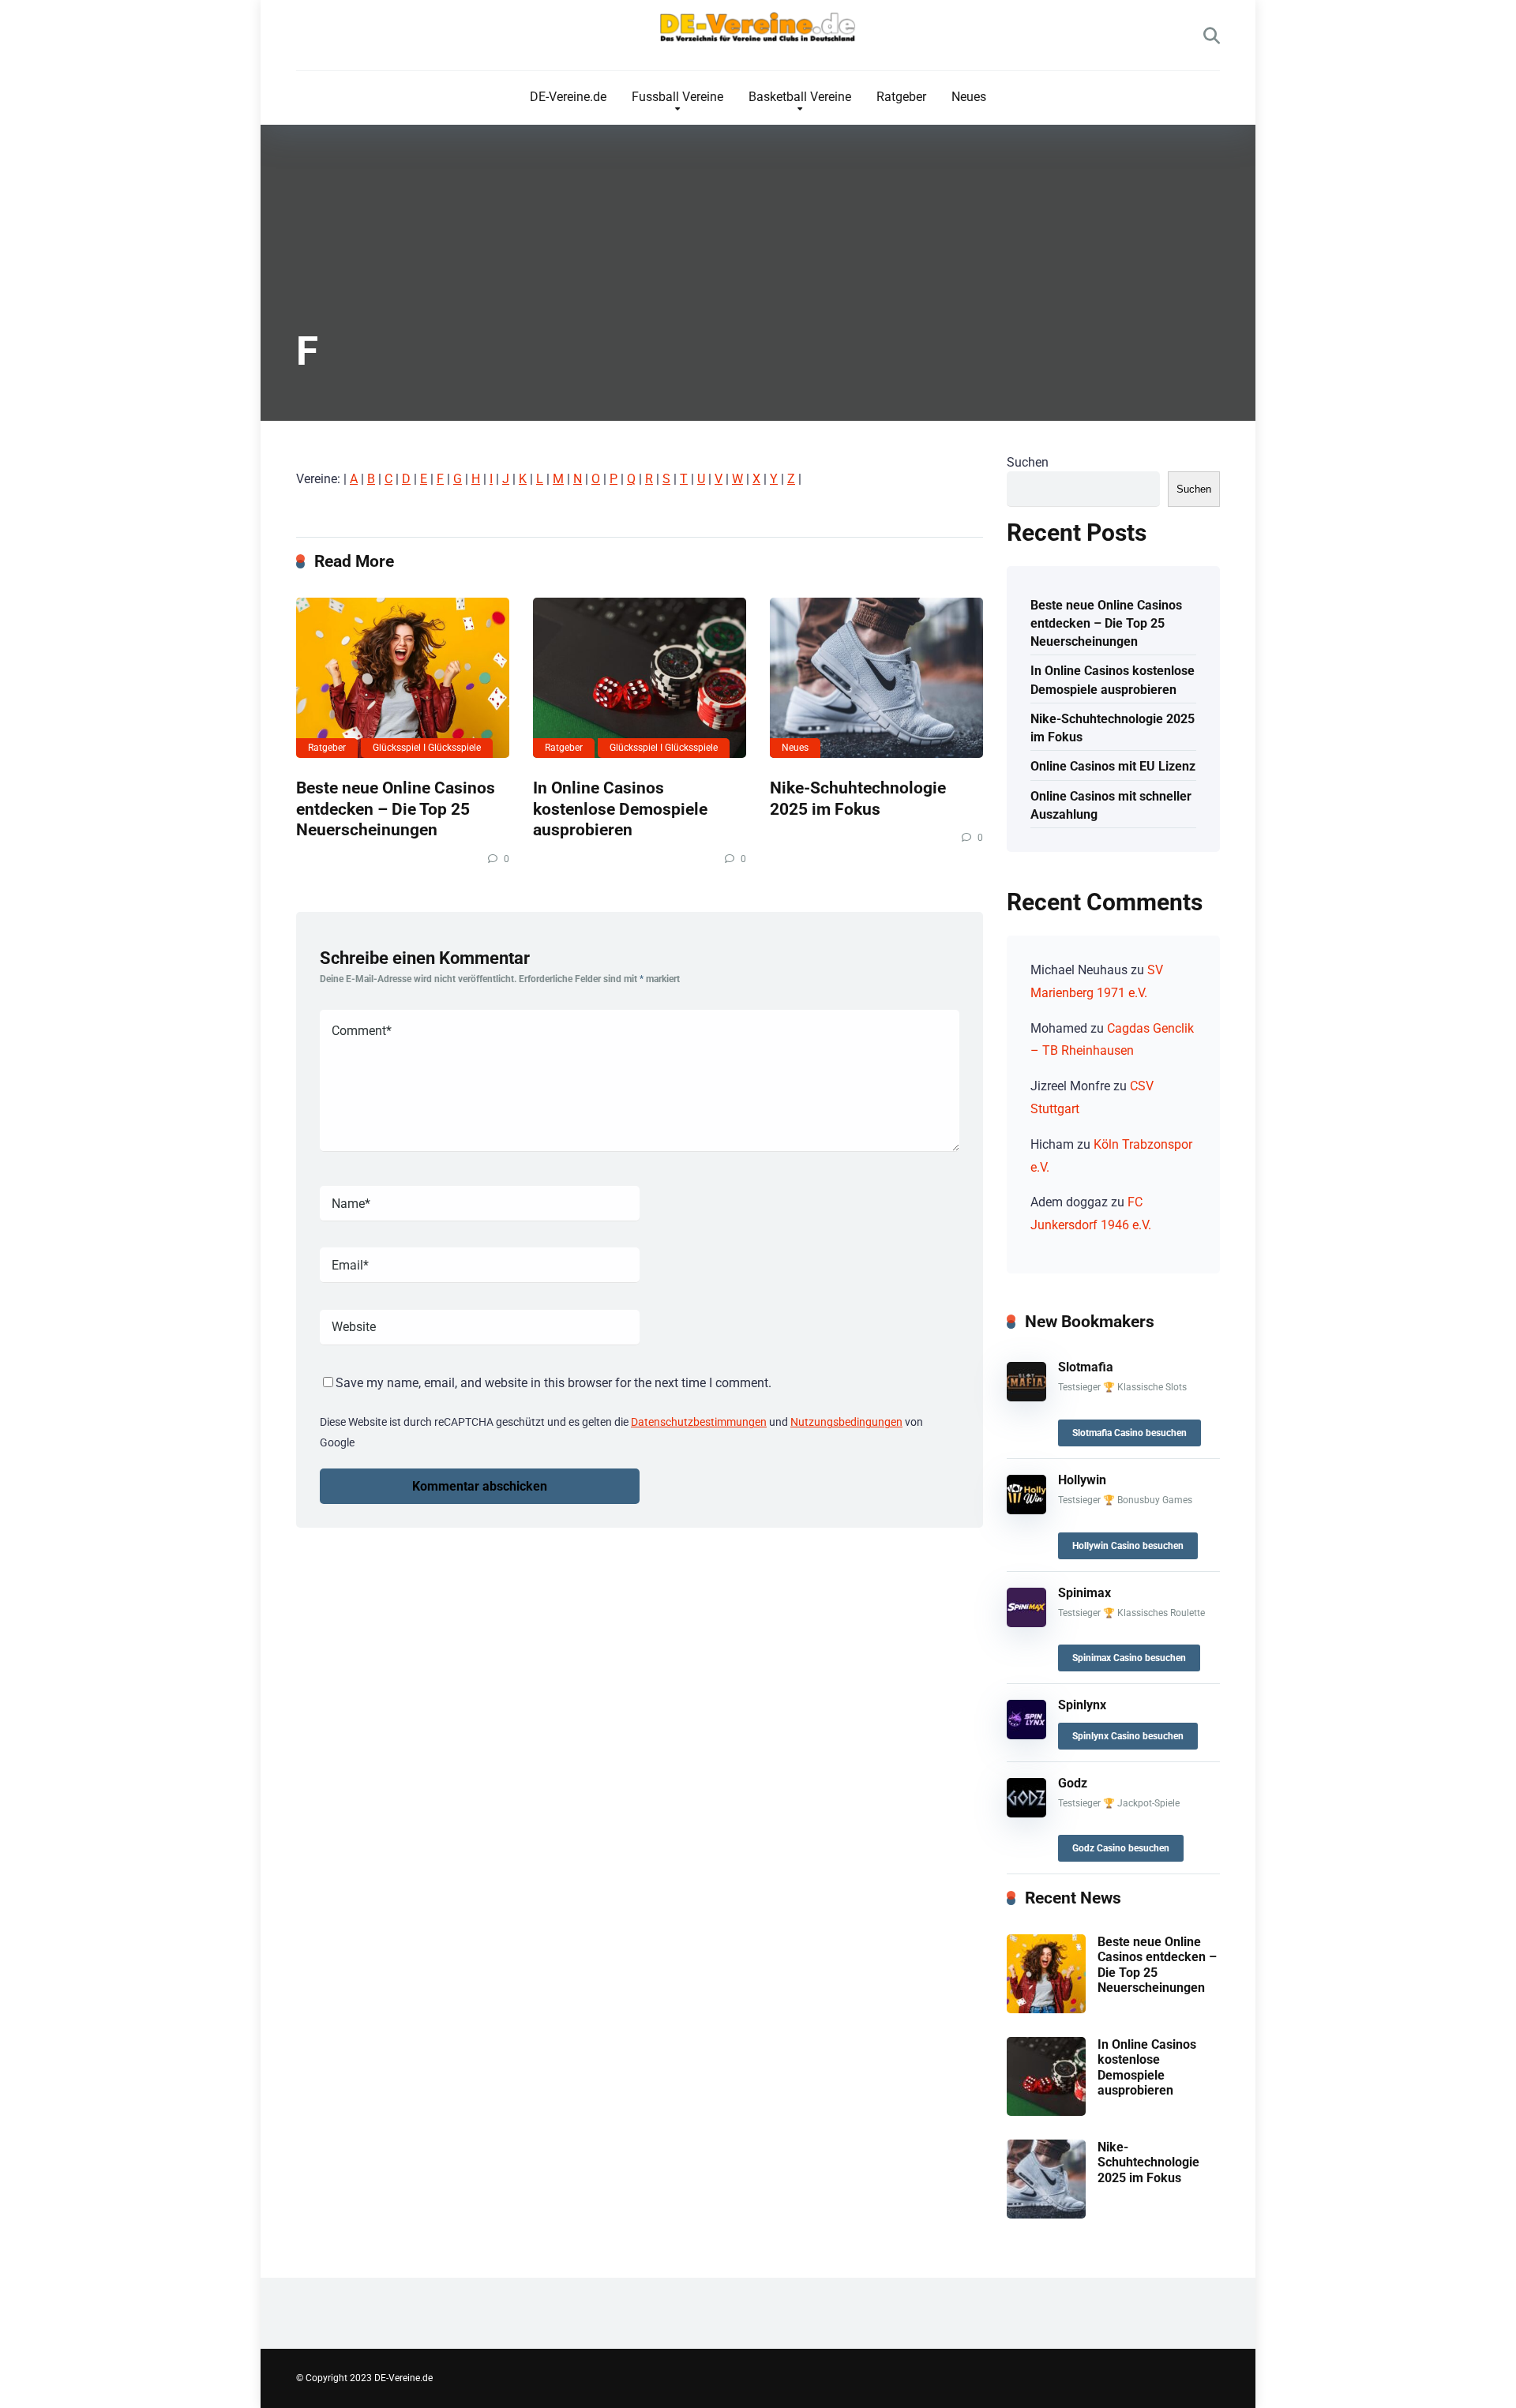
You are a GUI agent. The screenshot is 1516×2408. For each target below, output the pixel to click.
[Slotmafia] (1026, 1397)
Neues (969, 97)
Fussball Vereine (677, 97)
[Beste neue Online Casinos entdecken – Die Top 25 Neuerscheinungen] (403, 678)
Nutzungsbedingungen (846, 1422)
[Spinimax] (1026, 1623)
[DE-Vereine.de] (758, 31)
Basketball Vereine (800, 97)
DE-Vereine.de (568, 97)
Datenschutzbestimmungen (699, 1422)
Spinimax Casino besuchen (1129, 1658)
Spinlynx (1082, 1705)
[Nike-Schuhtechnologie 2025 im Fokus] (876, 678)
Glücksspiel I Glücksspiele (427, 748)
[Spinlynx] (1026, 1735)
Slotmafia (1086, 1367)
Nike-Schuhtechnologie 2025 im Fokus (858, 798)
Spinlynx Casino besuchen (1128, 1736)
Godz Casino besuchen (1121, 1848)
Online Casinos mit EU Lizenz (1113, 766)
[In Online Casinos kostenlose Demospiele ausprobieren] (640, 678)
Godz (1073, 1783)
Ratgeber (901, 97)
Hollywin (1082, 1480)
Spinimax (1084, 1593)
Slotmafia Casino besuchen (1129, 1433)
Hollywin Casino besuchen (1128, 1546)
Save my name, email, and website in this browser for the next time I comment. (553, 1383)
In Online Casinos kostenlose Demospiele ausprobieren (620, 808)
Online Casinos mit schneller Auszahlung (1111, 805)
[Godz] (1026, 1813)
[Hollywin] (1026, 1510)
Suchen (1028, 462)
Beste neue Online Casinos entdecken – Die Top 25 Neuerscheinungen (396, 808)
